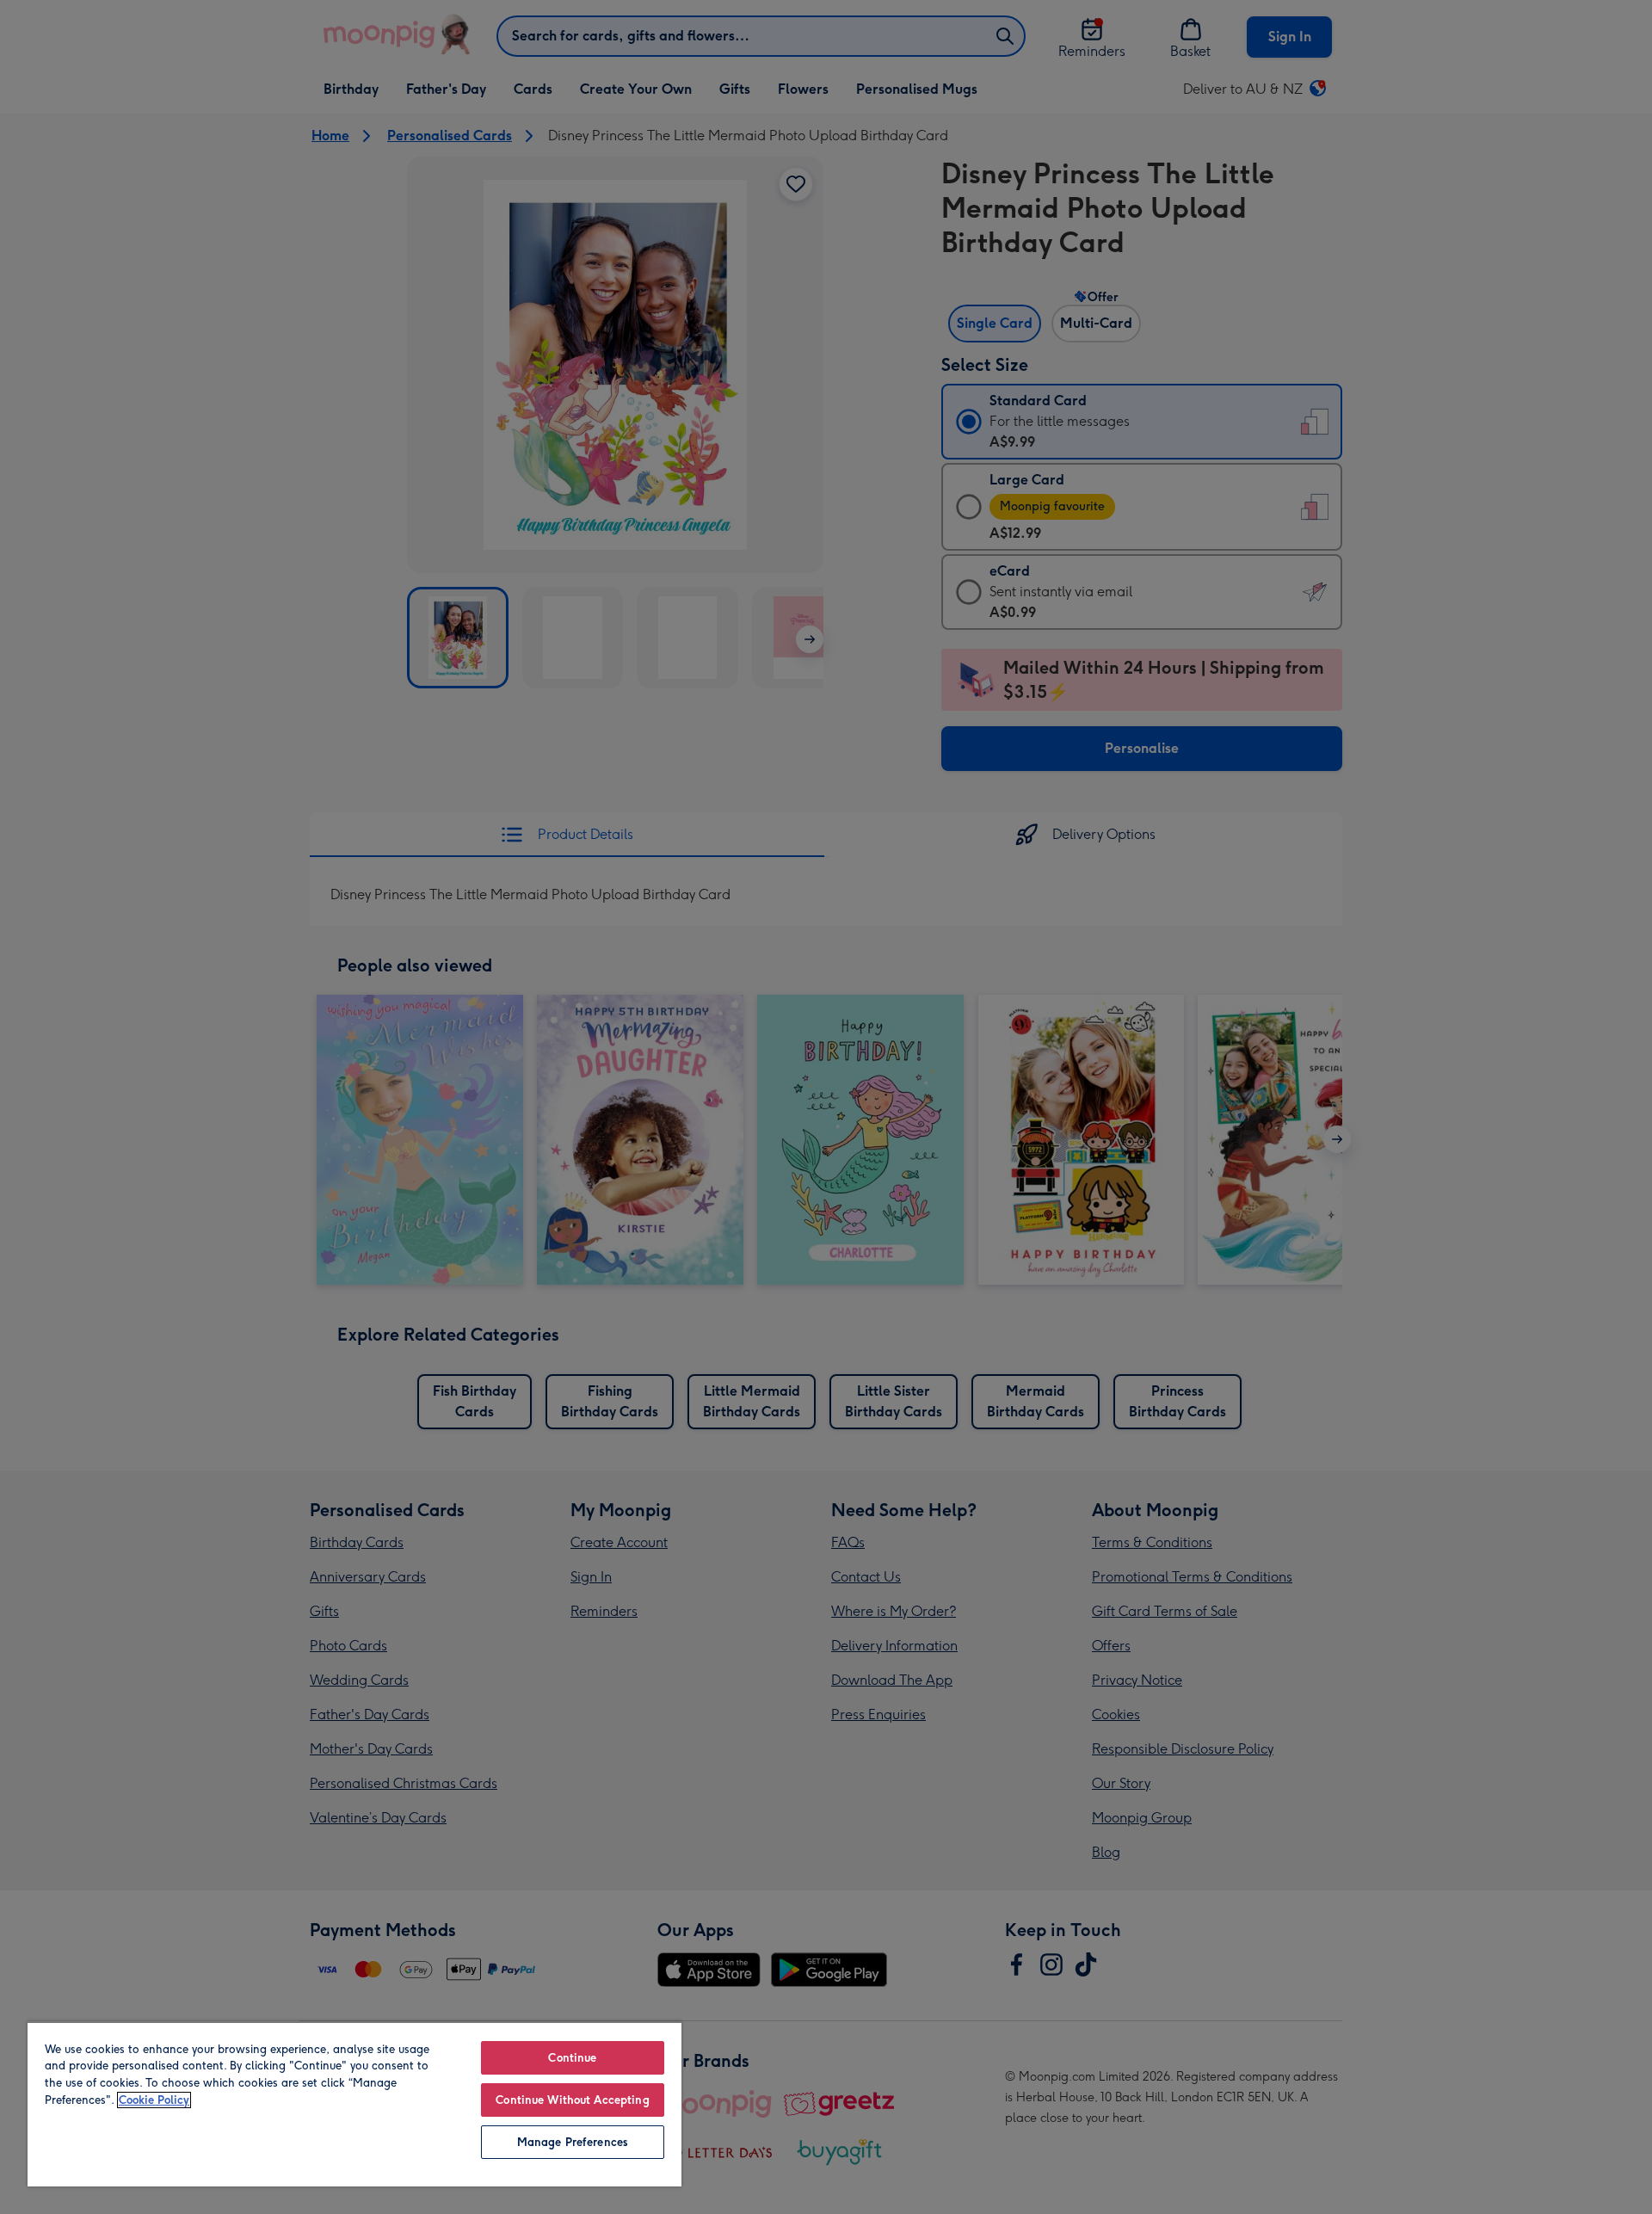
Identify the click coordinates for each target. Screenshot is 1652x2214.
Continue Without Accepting (572, 2100)
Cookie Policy (154, 2100)
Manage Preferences (573, 2142)
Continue (572, 2058)
